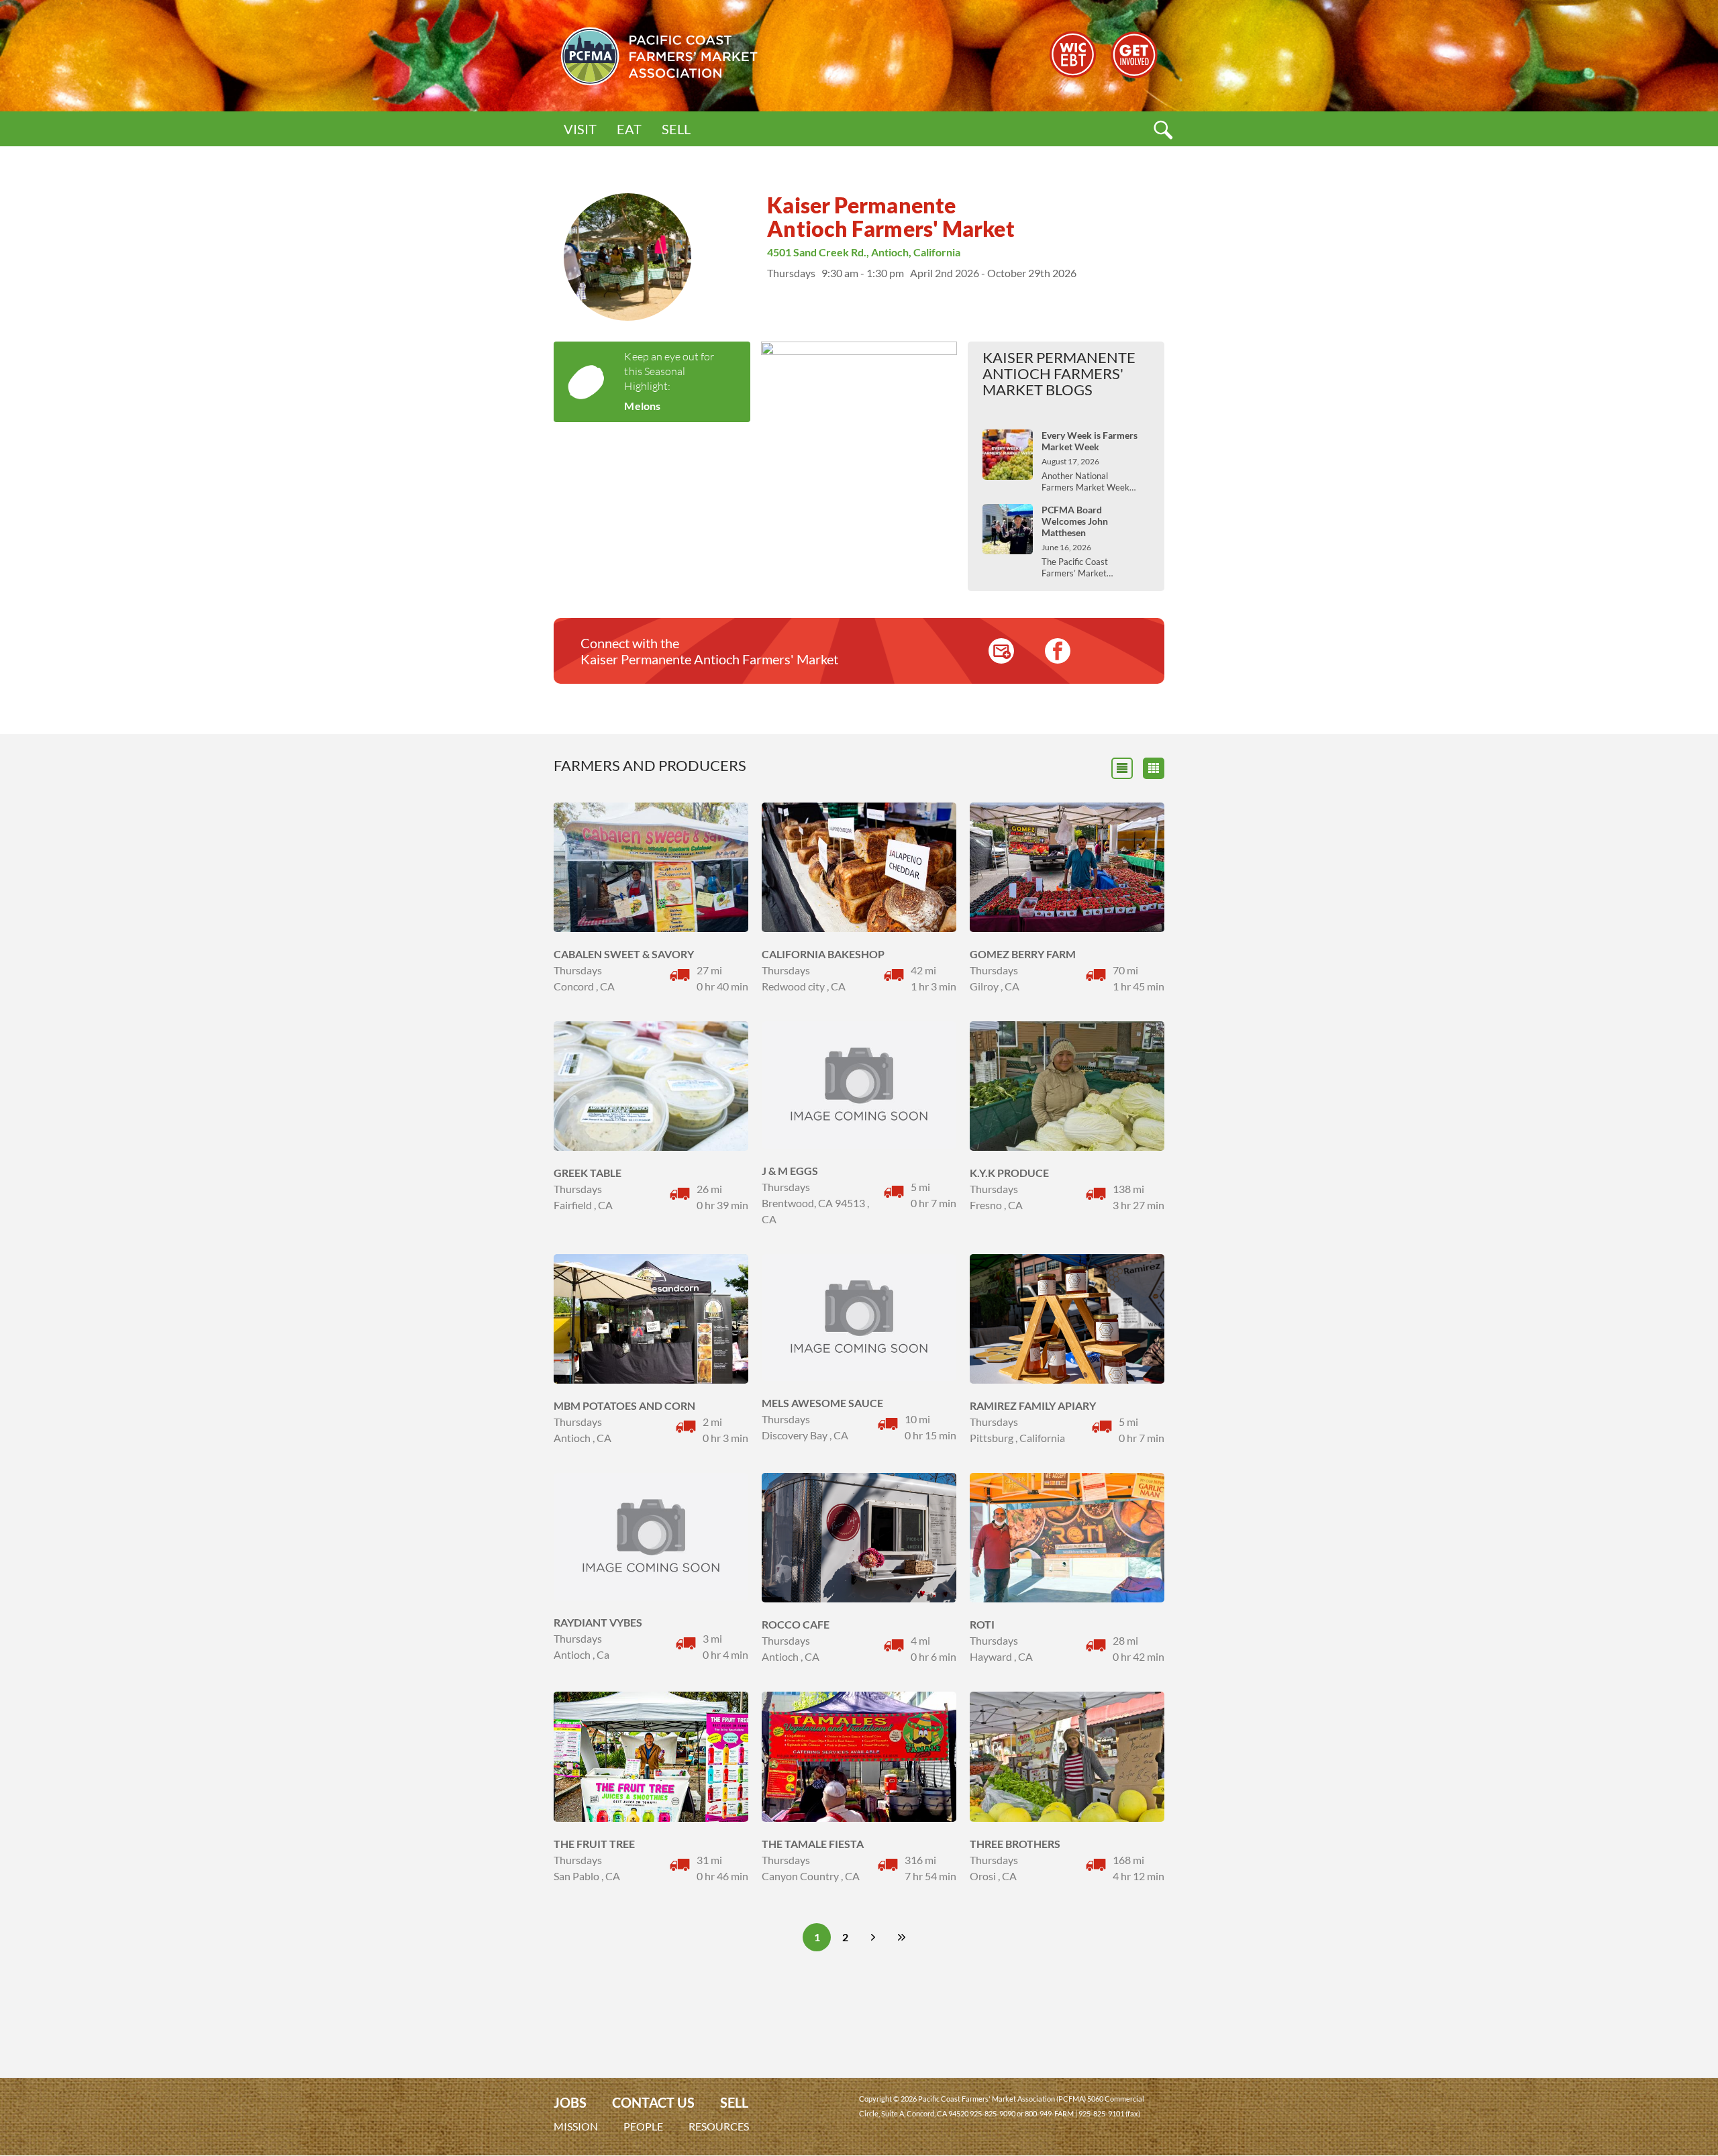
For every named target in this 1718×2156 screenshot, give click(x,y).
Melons (642, 406)
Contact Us (653, 2103)
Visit (580, 129)
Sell (676, 129)
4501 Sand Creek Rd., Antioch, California (864, 252)
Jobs (570, 2103)
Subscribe (1001, 651)
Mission (576, 2126)
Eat (629, 129)
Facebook (1058, 651)
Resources (719, 2126)
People (643, 2126)
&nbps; (1154, 768)
